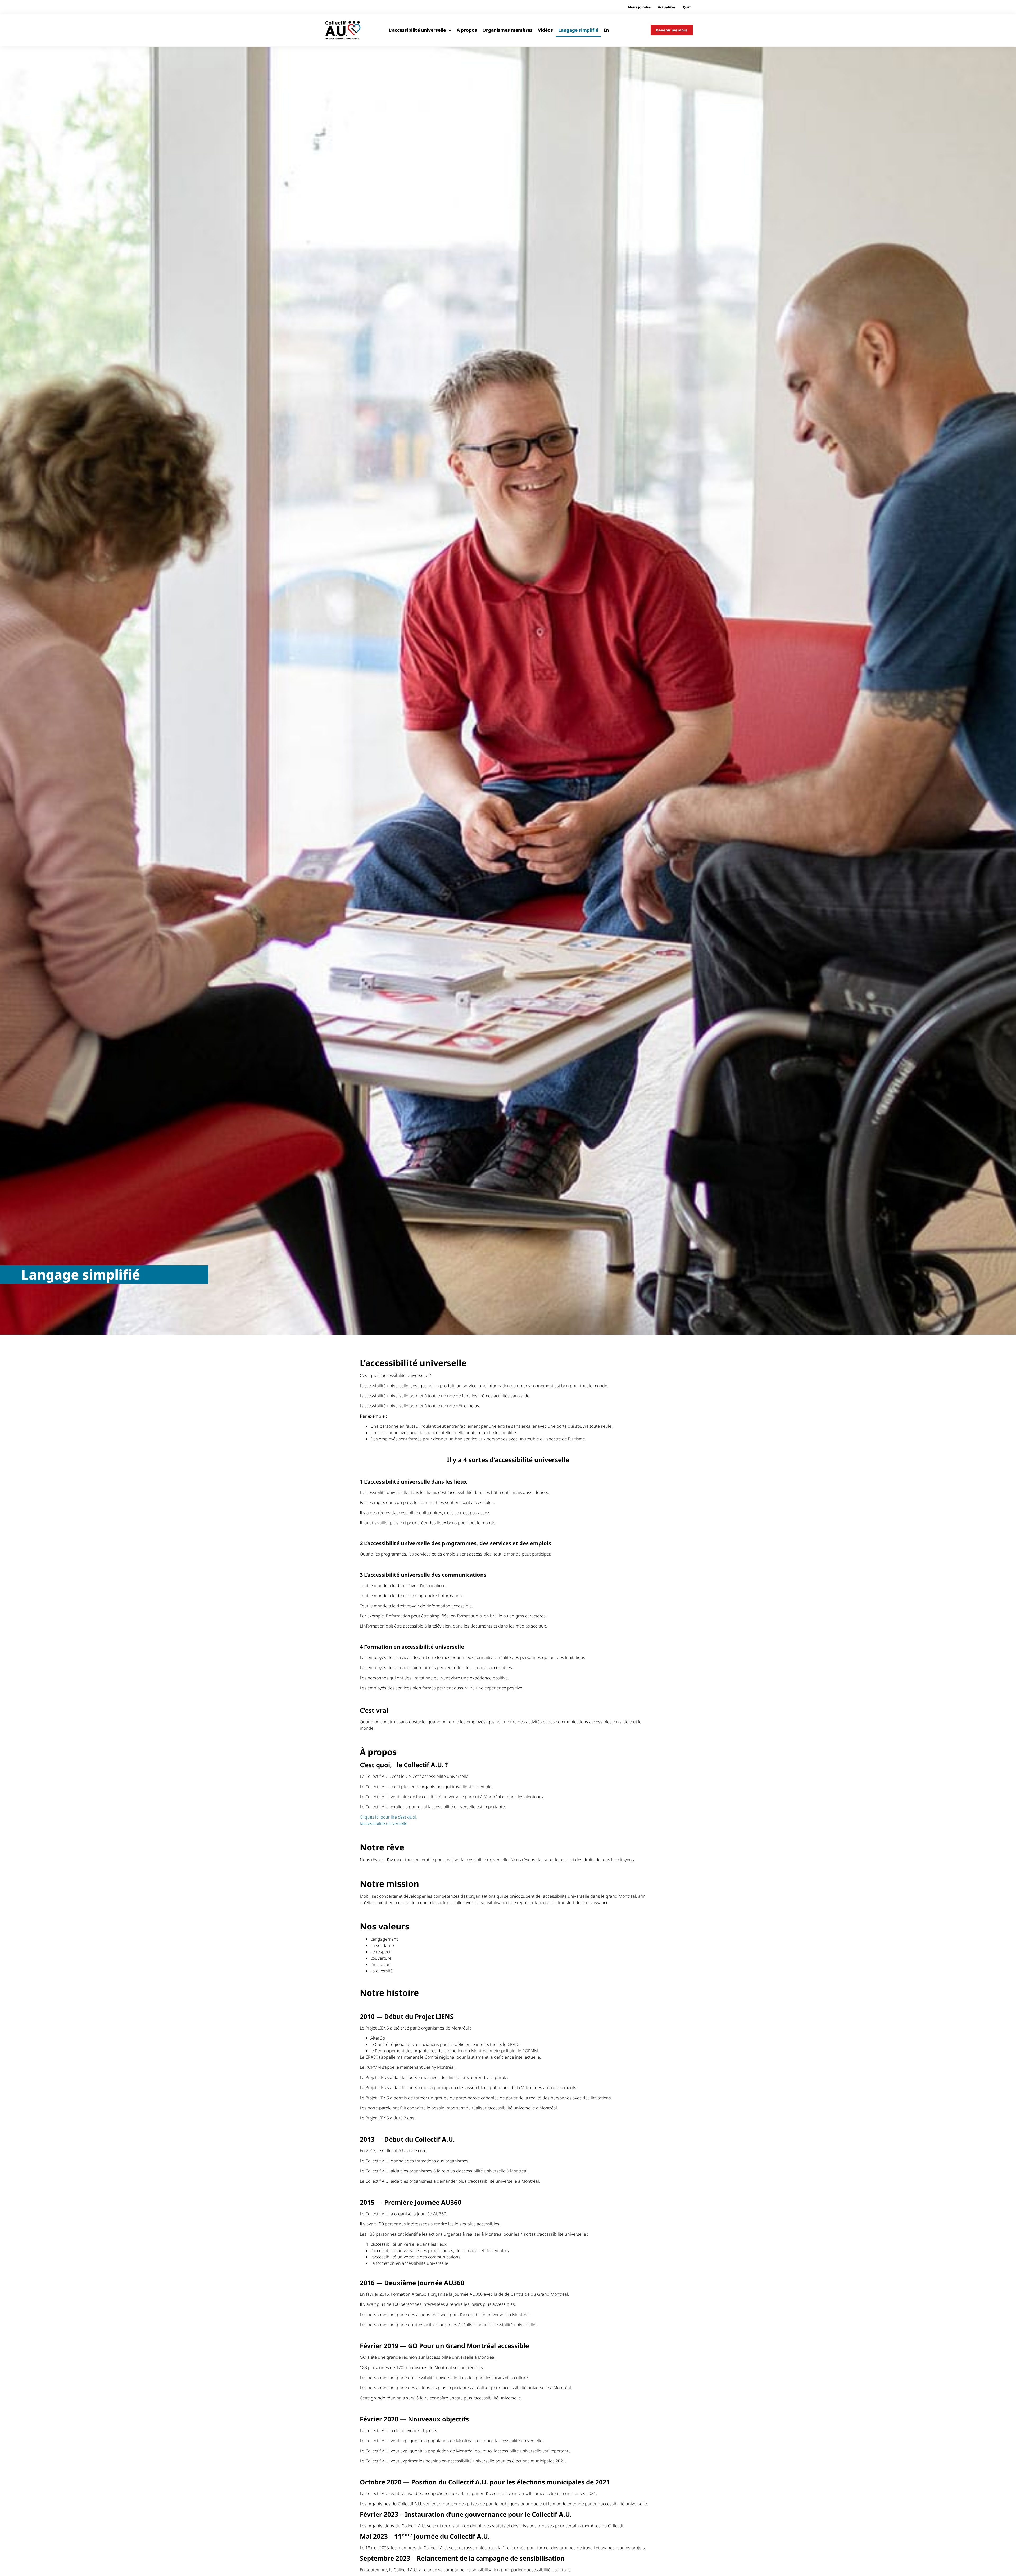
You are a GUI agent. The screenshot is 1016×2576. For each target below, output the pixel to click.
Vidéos (545, 30)
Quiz (687, 7)
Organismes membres (507, 30)
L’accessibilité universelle (417, 30)
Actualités (667, 7)
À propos (467, 30)
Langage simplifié (578, 30)
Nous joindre (639, 7)
